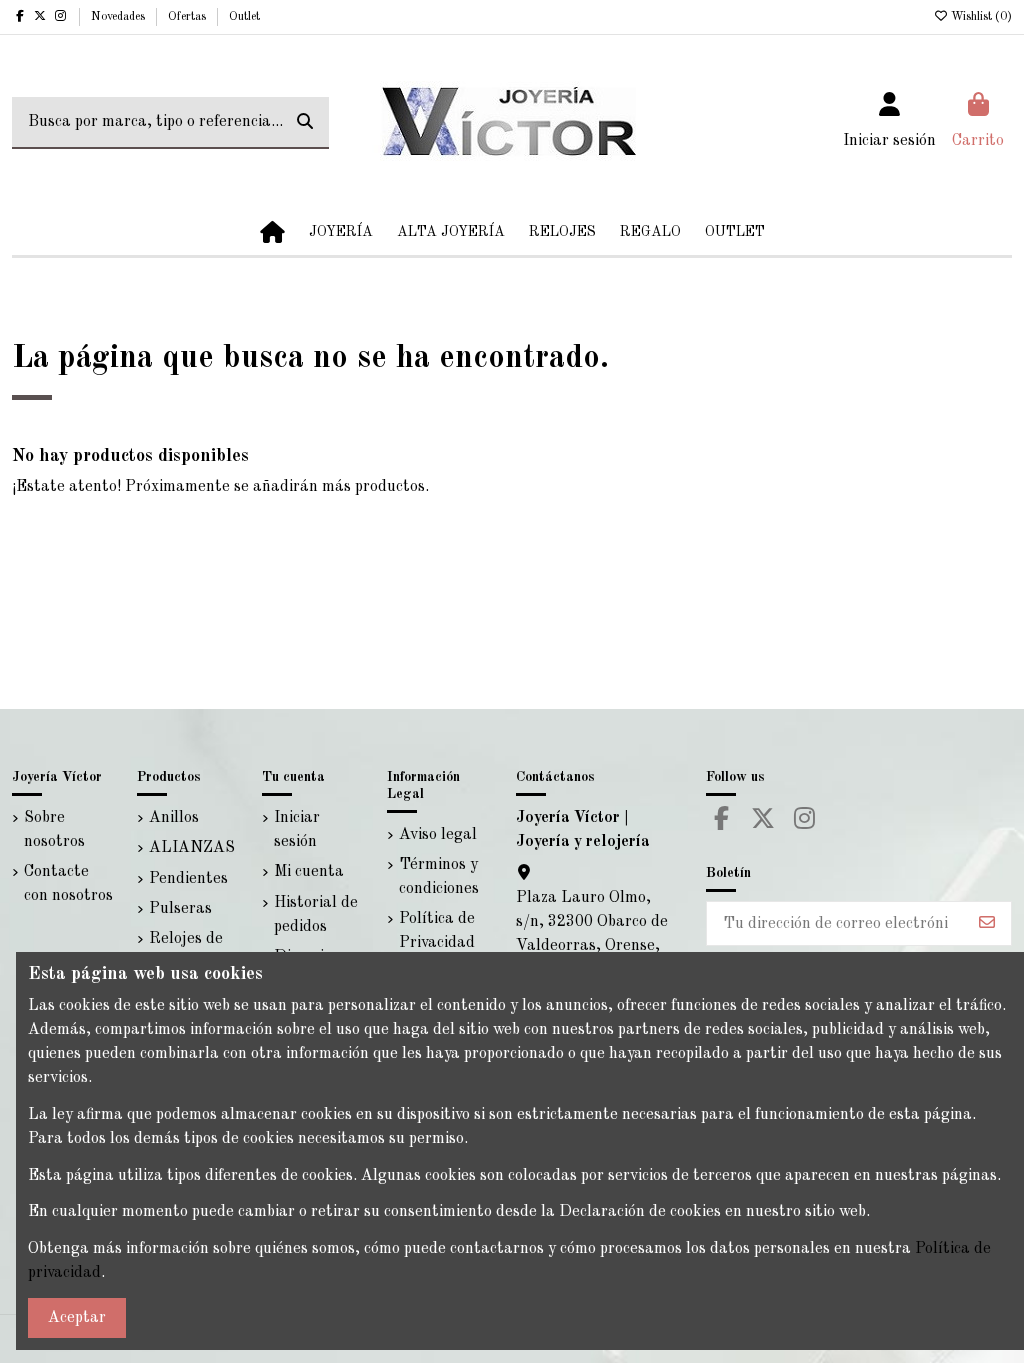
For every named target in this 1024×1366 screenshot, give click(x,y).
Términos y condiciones (439, 877)
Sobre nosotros (54, 830)
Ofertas (188, 17)
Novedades (119, 17)
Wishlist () (980, 17)
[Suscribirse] (987, 923)
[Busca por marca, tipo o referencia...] (305, 123)
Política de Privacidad (437, 931)
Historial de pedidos (316, 915)
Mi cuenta (309, 872)
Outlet (244, 17)
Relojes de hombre (186, 951)
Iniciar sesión (297, 830)
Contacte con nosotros (68, 884)
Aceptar (77, 1318)
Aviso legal (438, 835)
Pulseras (180, 909)
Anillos (174, 818)
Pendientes (188, 879)
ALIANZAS (192, 848)
